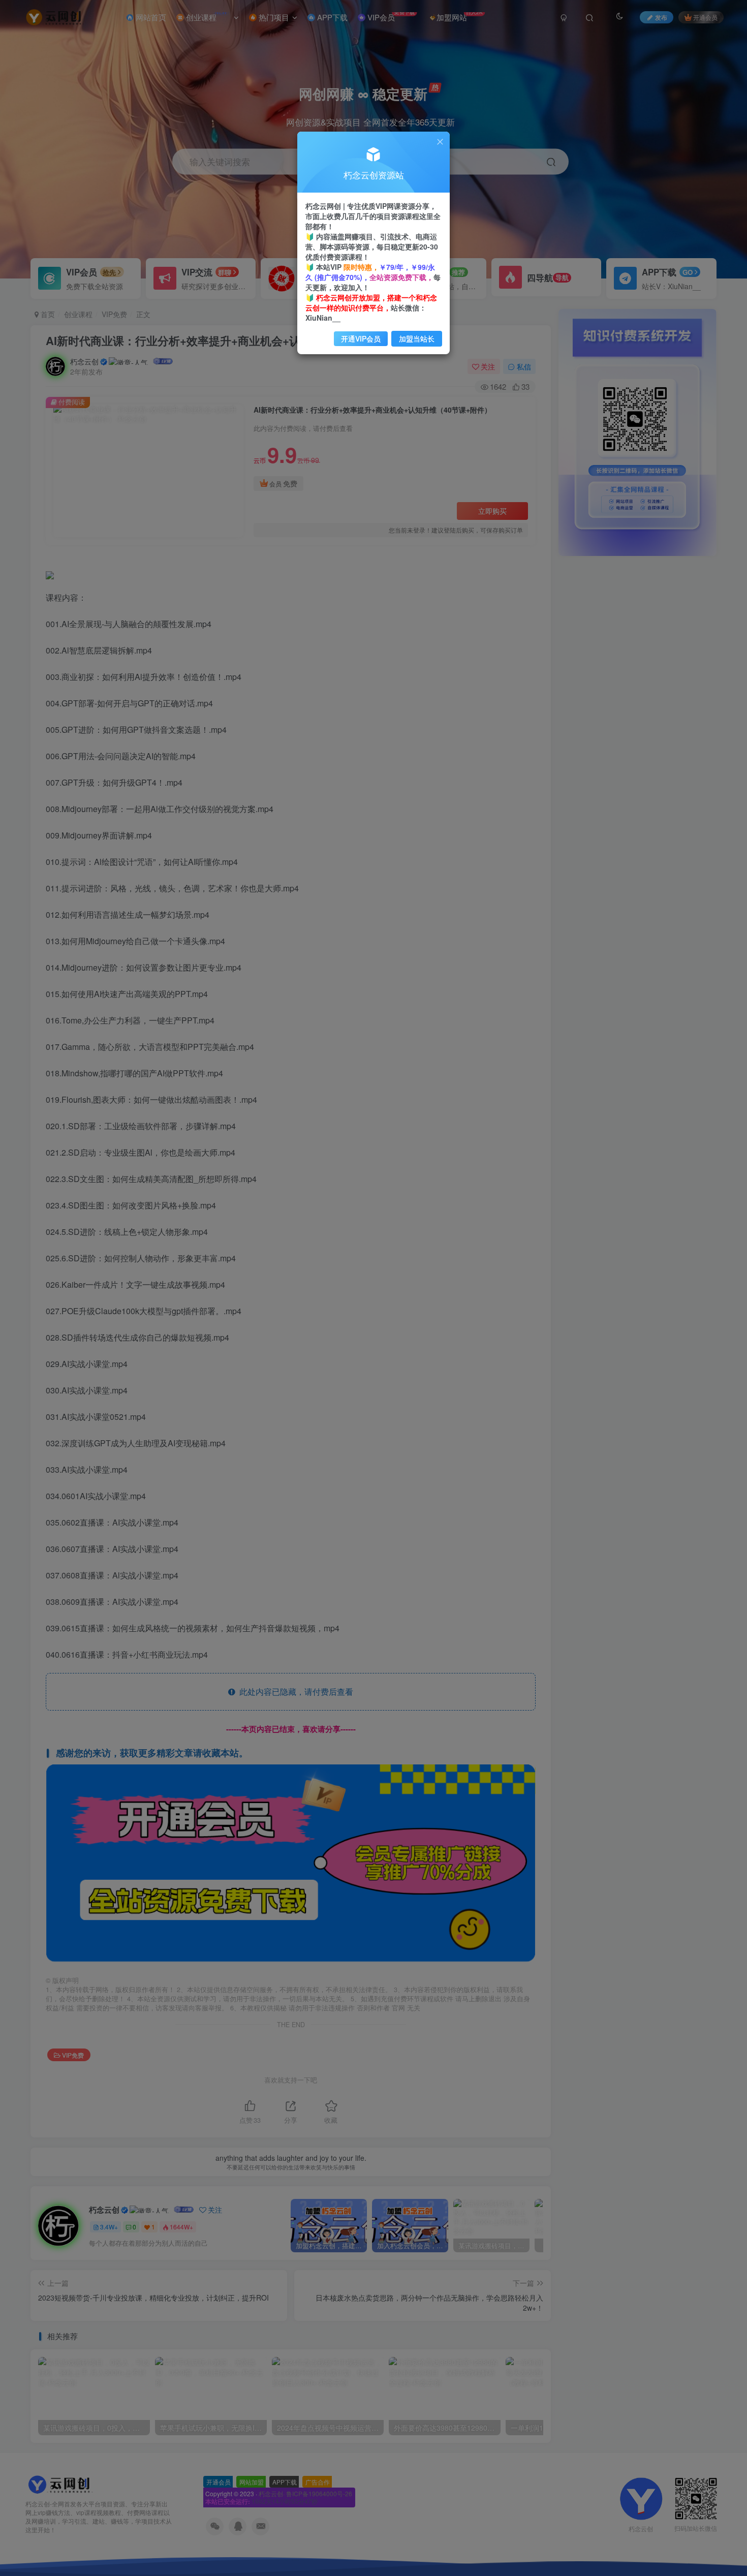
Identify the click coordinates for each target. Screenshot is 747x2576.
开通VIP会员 (361, 338)
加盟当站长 (417, 338)
